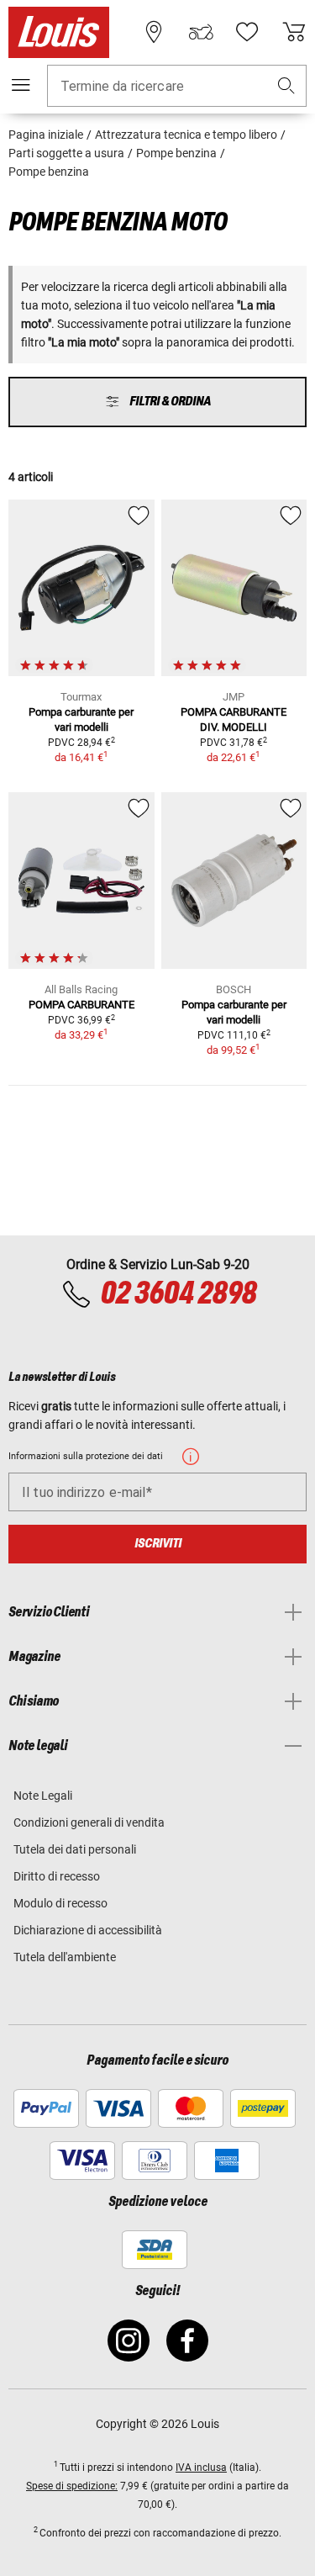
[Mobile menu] (21, 85)
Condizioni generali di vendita (89, 1822)
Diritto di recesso (57, 1876)
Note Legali (43, 1796)
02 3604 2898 (178, 1294)
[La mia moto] (201, 32)
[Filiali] (154, 32)
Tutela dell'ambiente (65, 1957)
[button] (286, 86)
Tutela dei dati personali (75, 1849)
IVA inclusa (201, 2468)
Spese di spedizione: (72, 2486)
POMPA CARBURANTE (81, 1005)
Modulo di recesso (60, 1903)
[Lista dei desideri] (247, 32)
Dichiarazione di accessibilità (88, 1930)
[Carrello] (294, 32)
